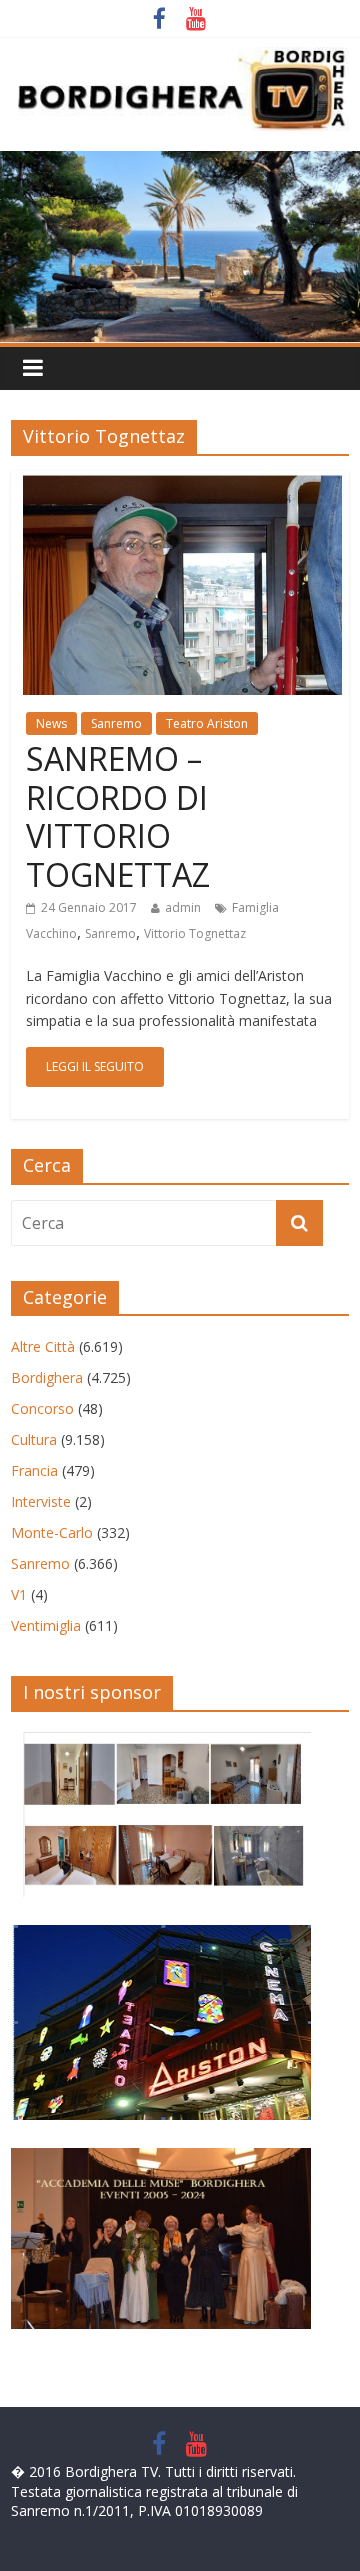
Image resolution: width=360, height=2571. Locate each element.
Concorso (42, 1408)
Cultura (34, 1439)
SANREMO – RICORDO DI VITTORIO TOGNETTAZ (118, 816)
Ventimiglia (46, 1625)
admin (183, 907)
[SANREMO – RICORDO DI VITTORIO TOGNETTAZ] (180, 483)
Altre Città (43, 1346)
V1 (19, 1594)
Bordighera (47, 1377)
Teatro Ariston (207, 723)
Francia (34, 1470)
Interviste (41, 1501)
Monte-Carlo (52, 1532)
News (51, 723)
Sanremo (116, 723)
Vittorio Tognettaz (195, 933)
